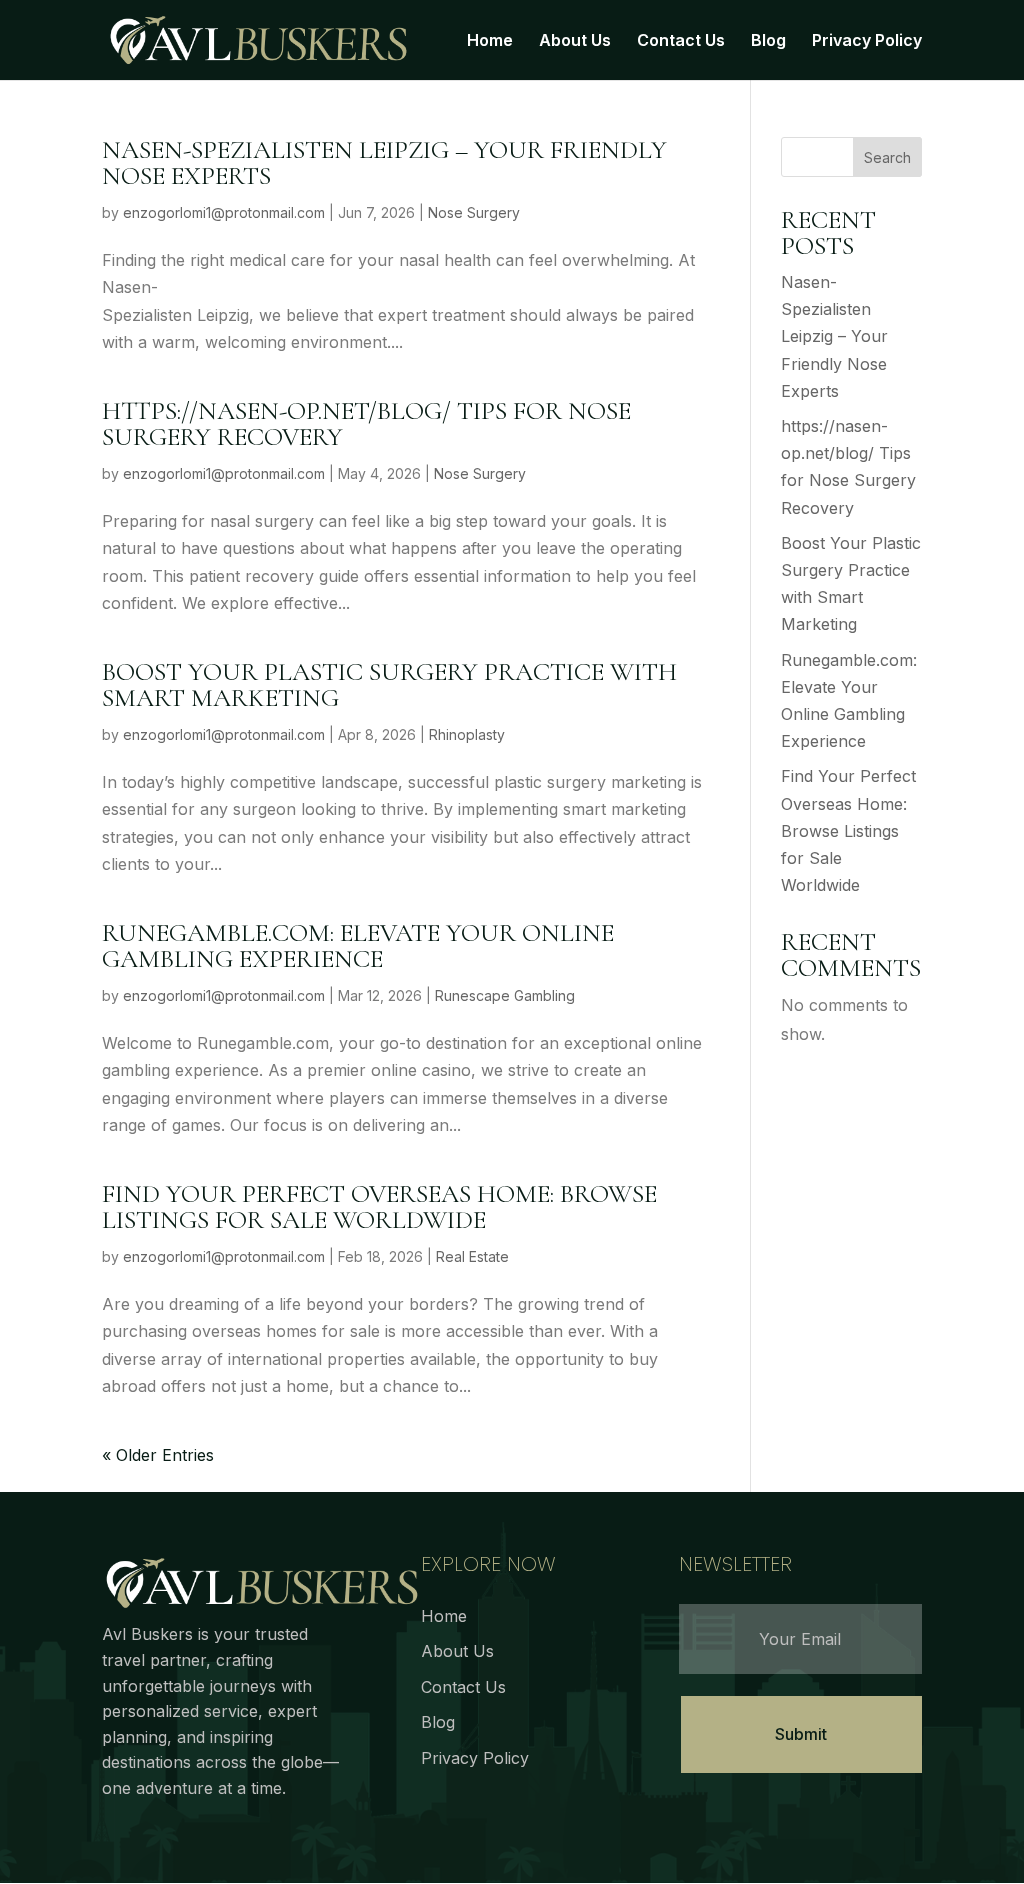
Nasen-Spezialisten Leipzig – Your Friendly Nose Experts (384, 162)
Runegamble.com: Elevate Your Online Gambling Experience (358, 945)
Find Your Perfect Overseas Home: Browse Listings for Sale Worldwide (379, 1206)
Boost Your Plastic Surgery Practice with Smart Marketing (389, 684)
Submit (801, 1734)
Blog (768, 41)
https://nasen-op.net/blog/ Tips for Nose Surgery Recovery (366, 423)
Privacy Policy (867, 41)
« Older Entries (158, 1455)
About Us (575, 41)
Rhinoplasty (467, 734)
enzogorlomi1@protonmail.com (224, 212)
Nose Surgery (474, 212)
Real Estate (472, 1256)
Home (490, 41)
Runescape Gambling (505, 995)
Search (887, 157)
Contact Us (681, 41)
